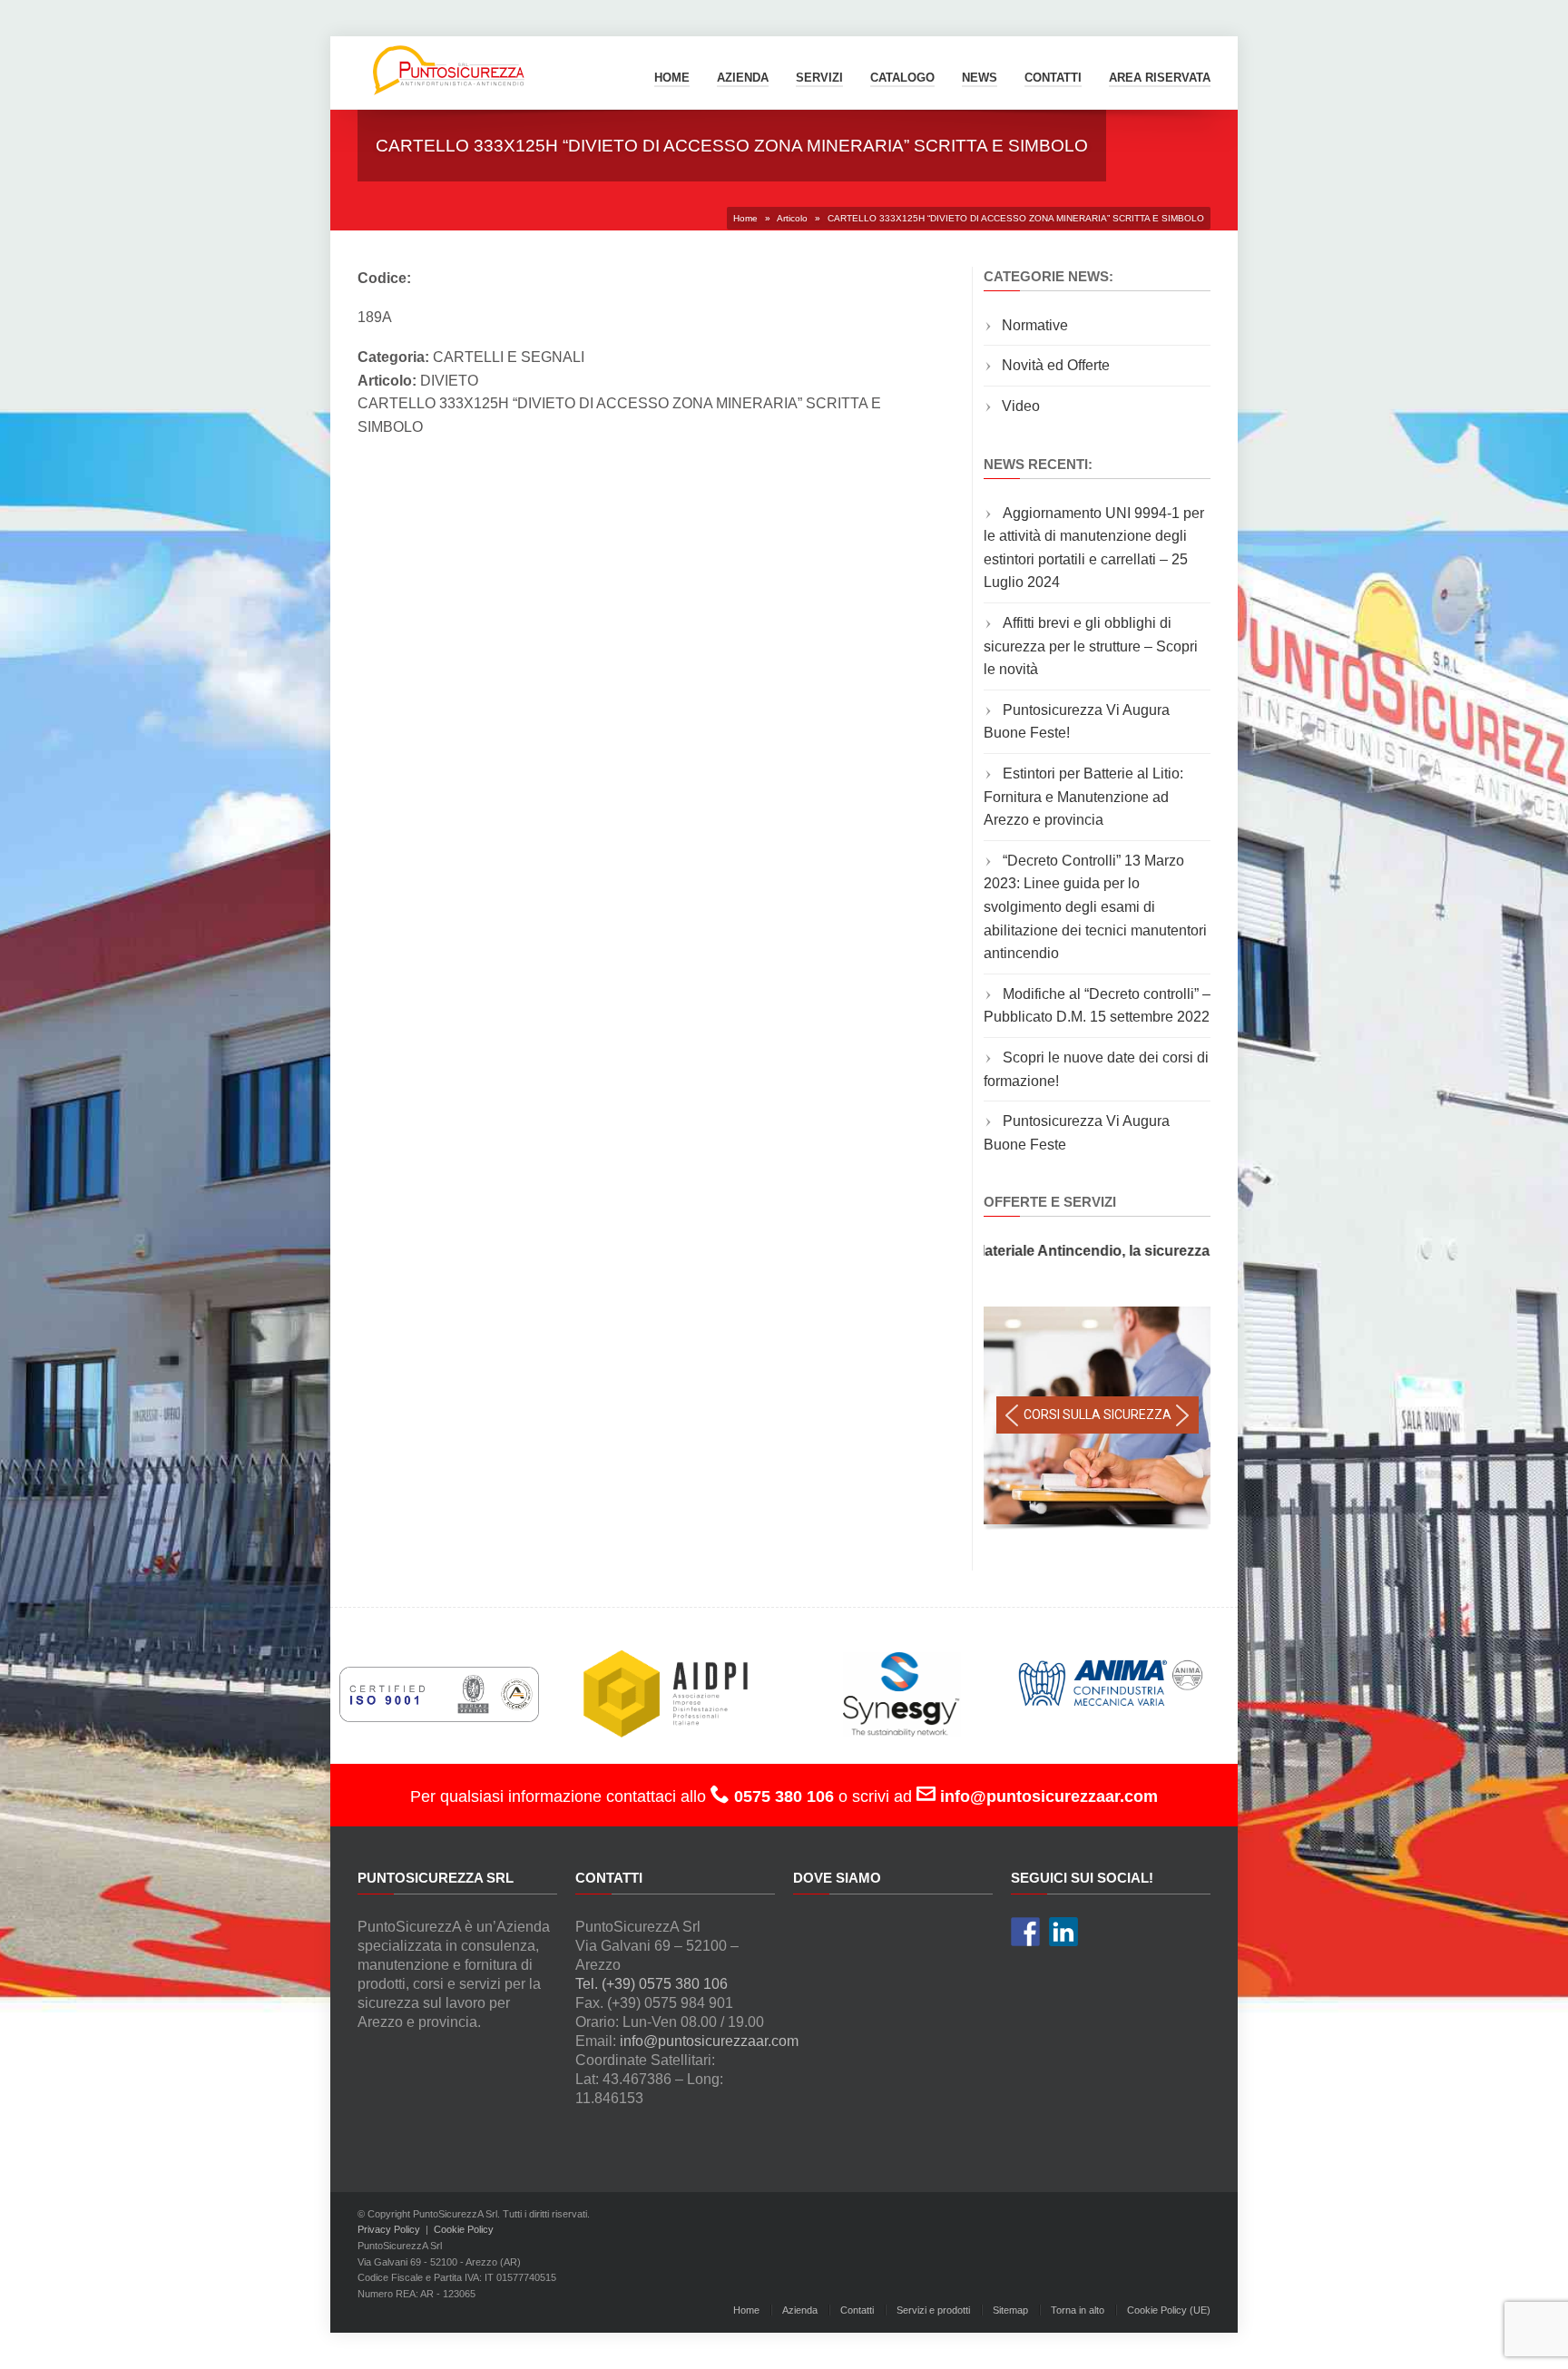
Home (672, 78)
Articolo (792, 218)
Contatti (857, 2310)
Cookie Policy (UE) (1169, 2310)
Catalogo (902, 78)
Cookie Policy (464, 2229)
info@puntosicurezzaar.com (709, 2041)
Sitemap (1010, 2310)
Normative (1035, 325)
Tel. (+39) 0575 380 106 (652, 1984)
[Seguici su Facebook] (1025, 1932)
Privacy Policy (389, 2229)
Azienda (743, 78)
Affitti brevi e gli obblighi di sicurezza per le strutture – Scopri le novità (1091, 646)
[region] (1097, 1420)
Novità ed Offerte (1056, 365)
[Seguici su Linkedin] (1063, 1932)
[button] (1012, 1415)
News (980, 78)
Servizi (819, 78)
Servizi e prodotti (933, 2310)
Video (1021, 406)
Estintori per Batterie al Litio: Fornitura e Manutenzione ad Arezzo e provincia (1083, 797)
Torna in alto (1078, 2310)
